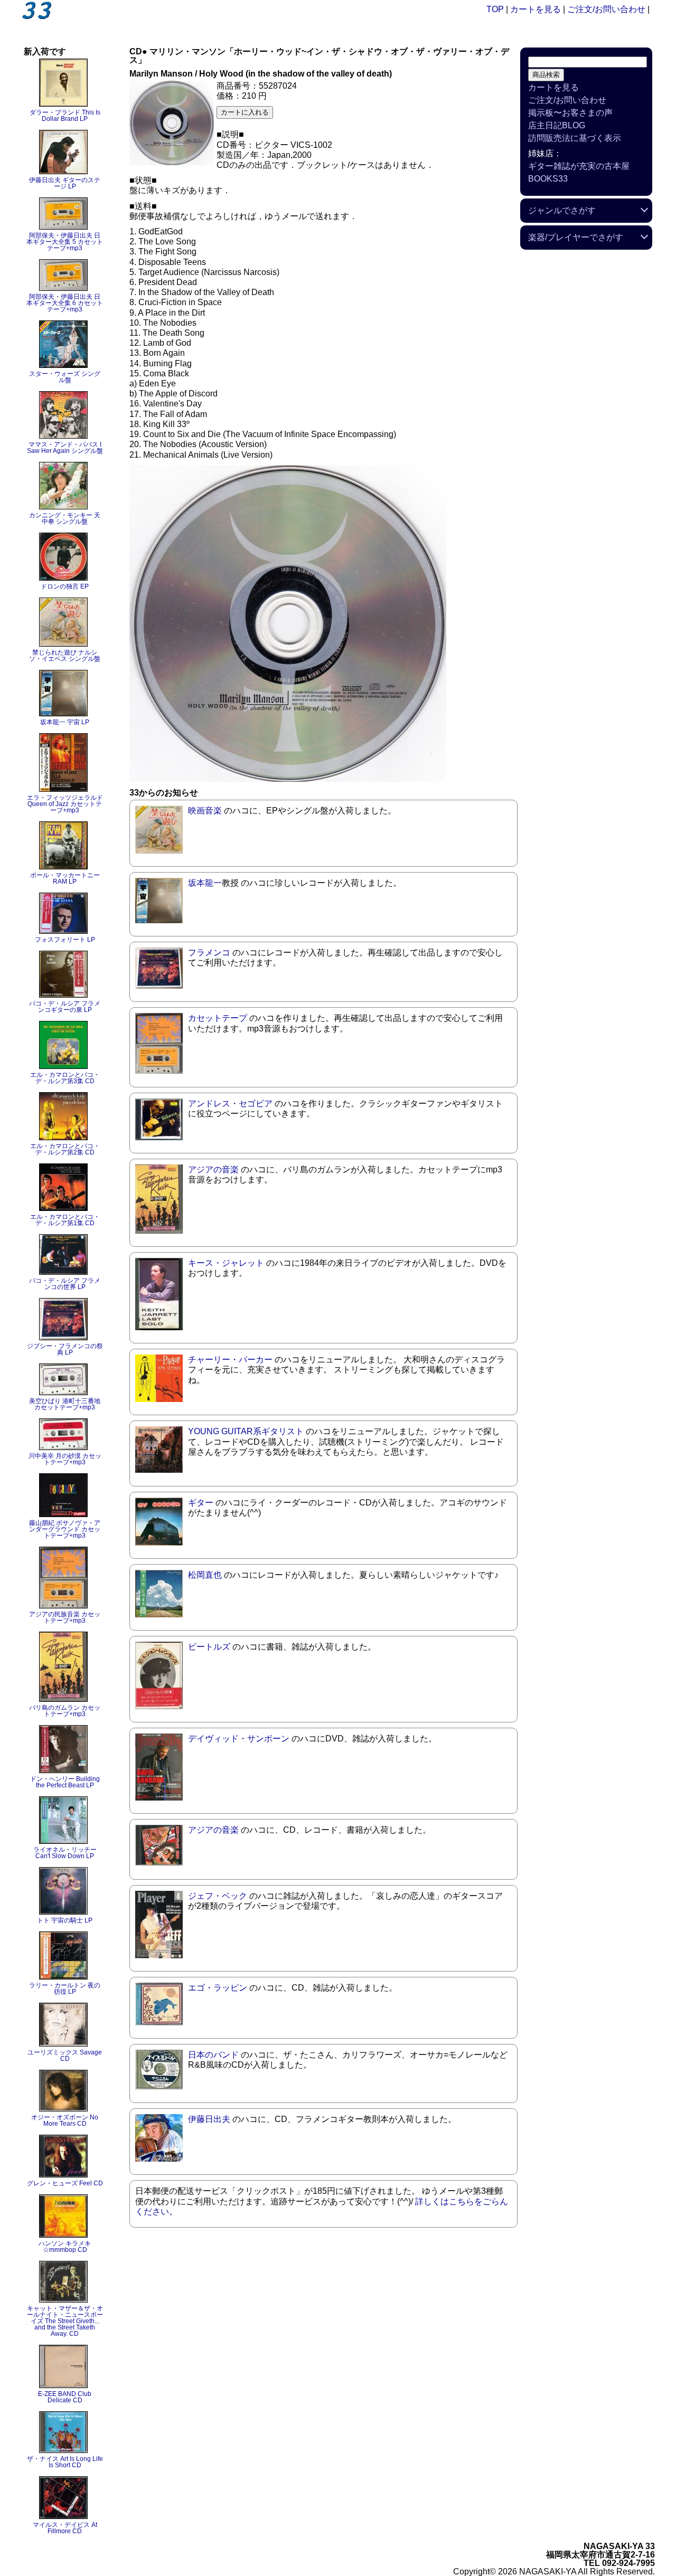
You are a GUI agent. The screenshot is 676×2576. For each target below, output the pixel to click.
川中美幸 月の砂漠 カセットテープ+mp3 (65, 1459)
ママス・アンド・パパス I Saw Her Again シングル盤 (65, 448)
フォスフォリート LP (65, 940)
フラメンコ (209, 953)
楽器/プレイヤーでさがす (576, 237)
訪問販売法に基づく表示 (575, 138)
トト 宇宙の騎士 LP (65, 1920)
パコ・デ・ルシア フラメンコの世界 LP (65, 1284)
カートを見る (536, 9)
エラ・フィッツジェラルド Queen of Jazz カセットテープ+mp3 (65, 804)
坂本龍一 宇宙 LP (65, 722)
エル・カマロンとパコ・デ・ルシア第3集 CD (65, 1078)
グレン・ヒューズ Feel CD (65, 2183)
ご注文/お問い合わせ (606, 9)
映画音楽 (205, 811)
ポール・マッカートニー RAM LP (65, 878)
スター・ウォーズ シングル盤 (65, 377)
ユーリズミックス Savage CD (65, 2056)
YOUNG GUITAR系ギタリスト (246, 1431)
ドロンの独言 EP (65, 586)
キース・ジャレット (226, 1263)
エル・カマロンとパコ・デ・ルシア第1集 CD (65, 1220)
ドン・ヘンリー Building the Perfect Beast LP (65, 1782)
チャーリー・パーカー (230, 1360)
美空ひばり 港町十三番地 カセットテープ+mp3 (65, 1404)
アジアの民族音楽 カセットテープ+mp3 (65, 1617)
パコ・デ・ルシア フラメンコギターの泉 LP (65, 1007)
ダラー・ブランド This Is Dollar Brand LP (65, 116)
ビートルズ (209, 1647)
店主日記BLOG (557, 125)
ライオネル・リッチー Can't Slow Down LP (65, 1853)
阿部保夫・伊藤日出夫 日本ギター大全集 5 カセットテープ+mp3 (65, 242)
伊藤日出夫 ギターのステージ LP (65, 183)
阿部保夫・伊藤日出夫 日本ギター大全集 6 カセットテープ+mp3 (65, 303)
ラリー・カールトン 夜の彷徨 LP (65, 1988)
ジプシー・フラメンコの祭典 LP (65, 1349)
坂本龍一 (205, 883)
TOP (495, 9)
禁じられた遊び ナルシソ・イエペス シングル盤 (65, 656)
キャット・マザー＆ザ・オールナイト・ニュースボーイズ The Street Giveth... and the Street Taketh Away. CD (65, 2321)
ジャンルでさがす (562, 210)
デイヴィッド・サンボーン (239, 1739)
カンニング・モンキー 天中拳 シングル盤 (65, 518)
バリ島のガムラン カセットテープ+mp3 (65, 1711)
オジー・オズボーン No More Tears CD (65, 2120)
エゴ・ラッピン (218, 1988)
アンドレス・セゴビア (230, 1104)
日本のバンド (213, 2055)
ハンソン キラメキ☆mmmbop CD (65, 2247)
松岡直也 (205, 1575)
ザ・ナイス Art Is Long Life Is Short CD (65, 2462)
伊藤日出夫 (209, 2119)
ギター (201, 1503)
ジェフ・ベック (218, 1896)
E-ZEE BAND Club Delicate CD (65, 2397)
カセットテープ (218, 1018)
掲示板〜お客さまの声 (570, 113)
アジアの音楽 (213, 1169)
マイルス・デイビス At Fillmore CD (65, 2528)
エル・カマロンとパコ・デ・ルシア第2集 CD (65, 1149)
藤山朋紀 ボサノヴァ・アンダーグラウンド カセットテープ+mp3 (65, 1529)
